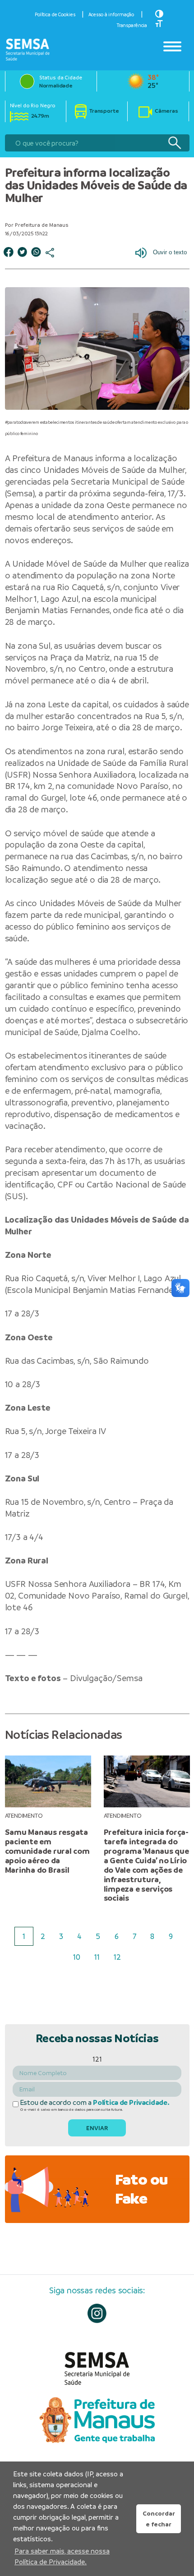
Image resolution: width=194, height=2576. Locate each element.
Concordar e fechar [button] (159, 2519)
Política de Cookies (55, 14)
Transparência (132, 25)
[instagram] (97, 2313)
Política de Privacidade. (131, 2103)
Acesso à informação (111, 14)
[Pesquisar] (174, 143)
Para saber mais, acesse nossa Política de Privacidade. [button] (62, 2556)
